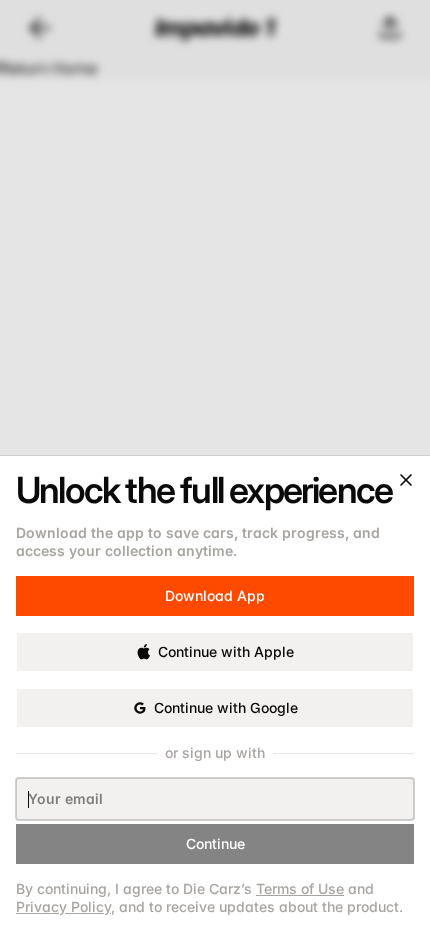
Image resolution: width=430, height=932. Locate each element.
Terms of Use (300, 888)
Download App (215, 595)
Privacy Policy (63, 906)
